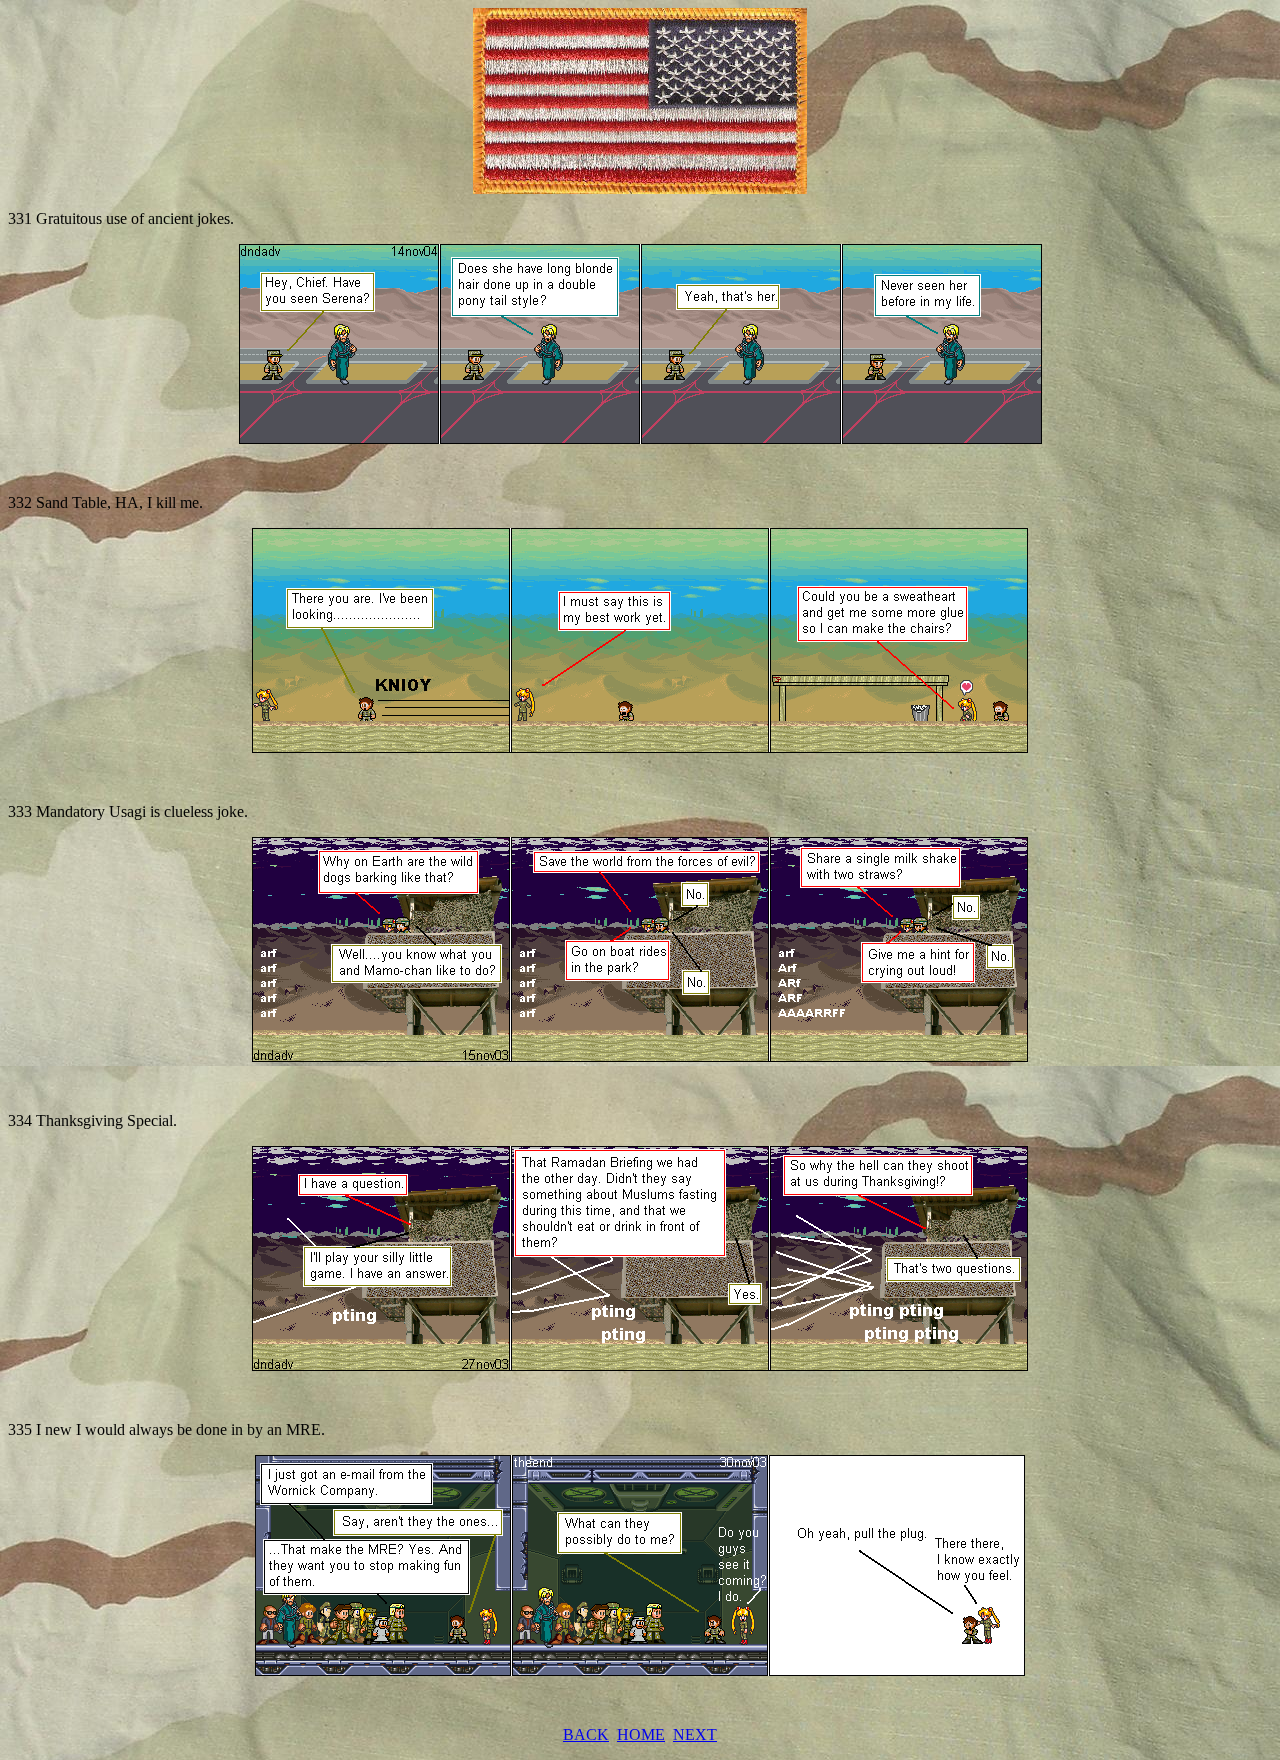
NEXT (695, 1734)
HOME (641, 1734)
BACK (586, 1734)
